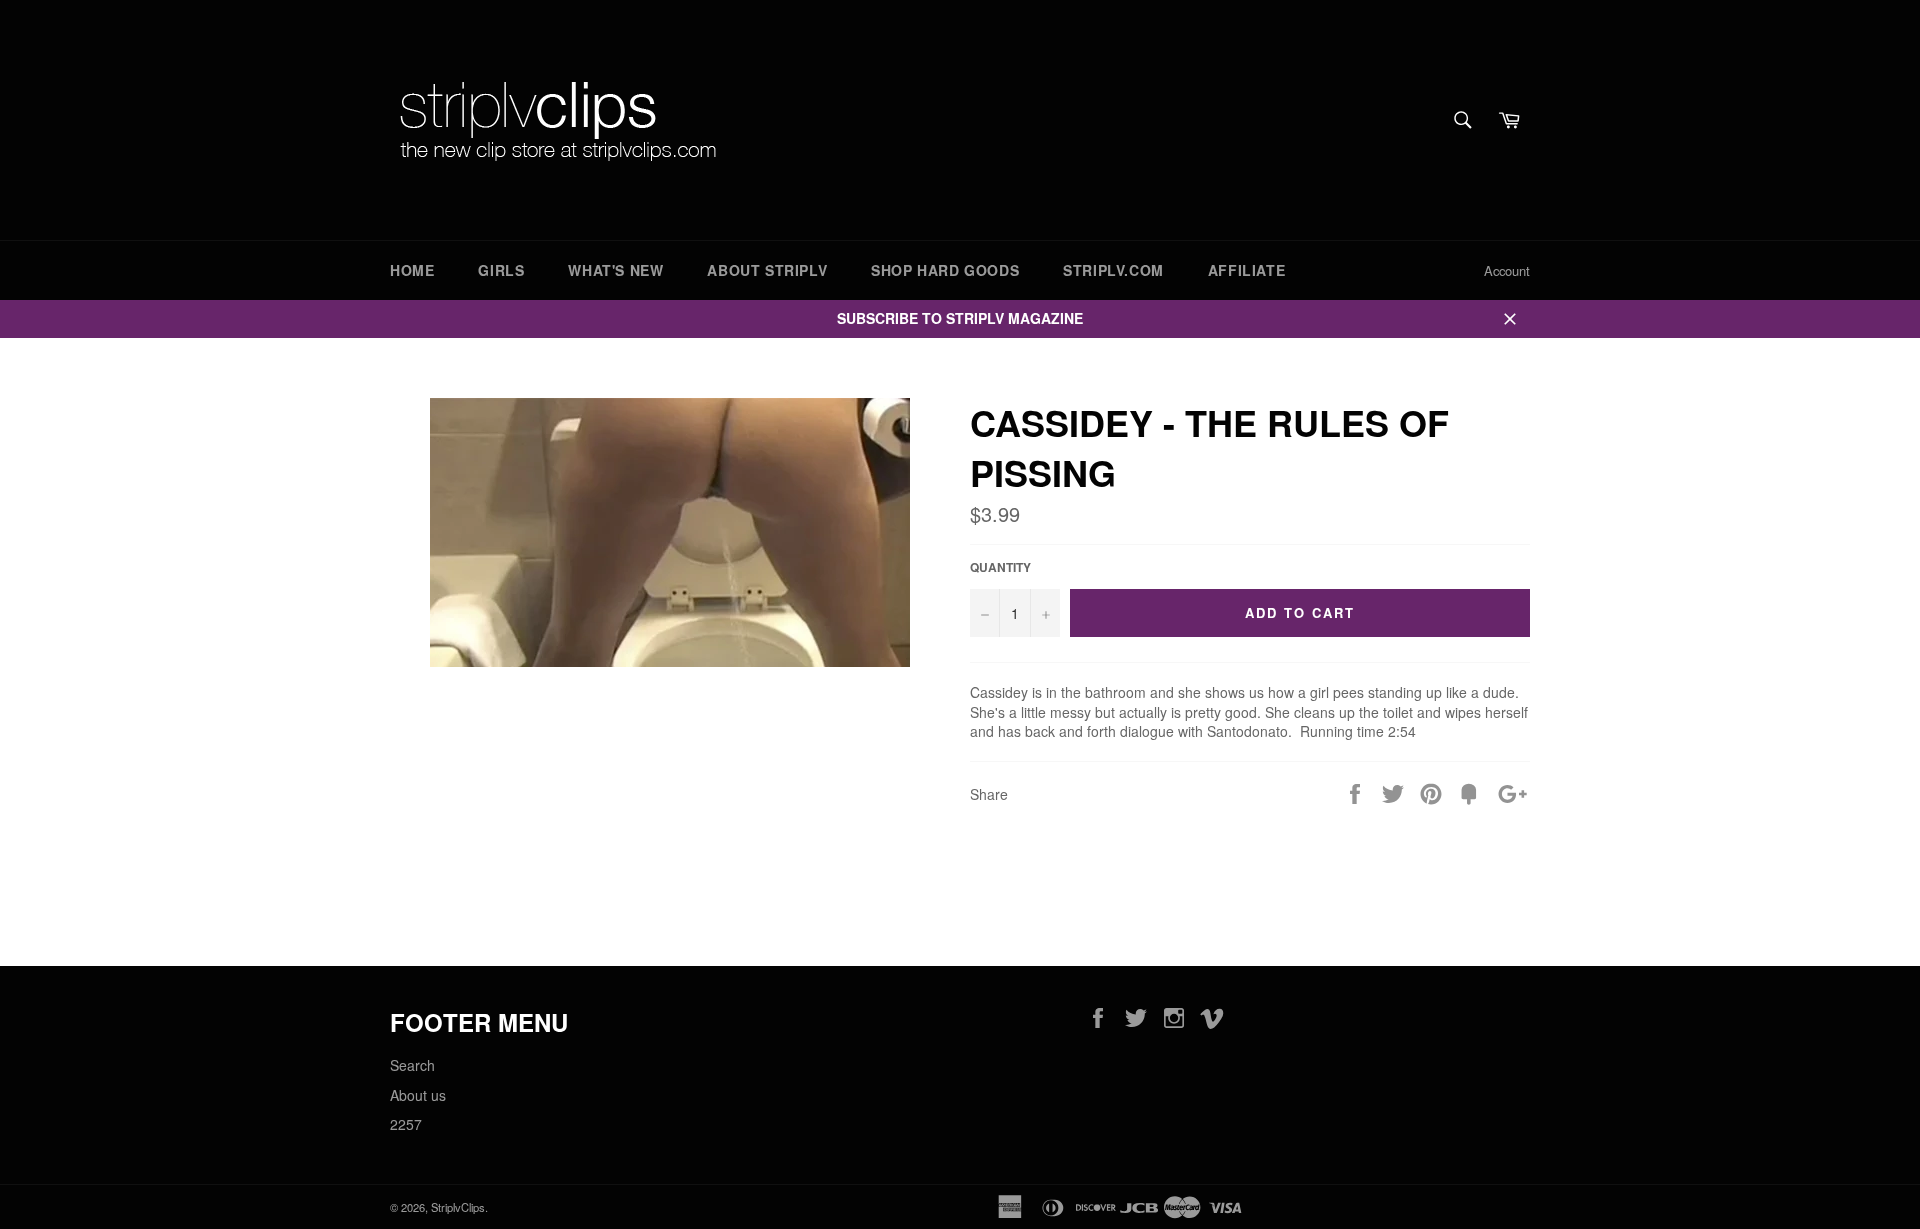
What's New (615, 270)
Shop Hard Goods (945, 270)
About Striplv (767, 270)
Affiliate (1246, 270)
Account (1507, 270)
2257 (406, 1124)
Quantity (1000, 568)
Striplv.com (1113, 270)
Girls (501, 270)
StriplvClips (458, 1207)
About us (418, 1095)
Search (412, 1065)
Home (412, 270)
